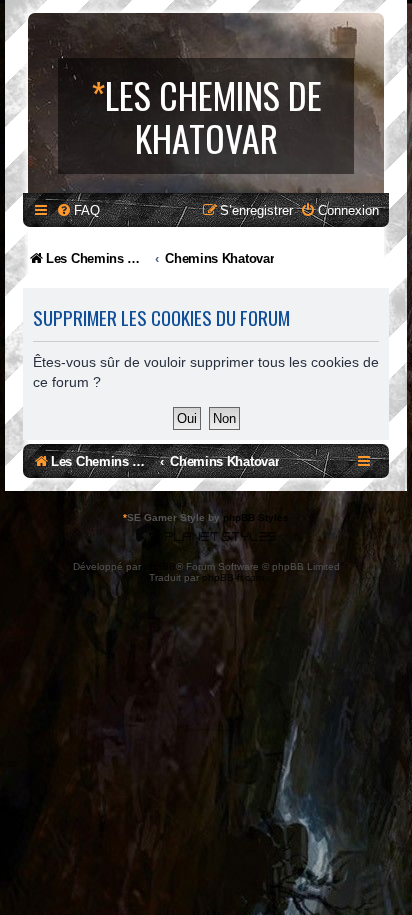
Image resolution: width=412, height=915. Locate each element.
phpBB (160, 566)
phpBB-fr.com (233, 577)
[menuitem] (78, 210)
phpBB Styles (256, 517)
